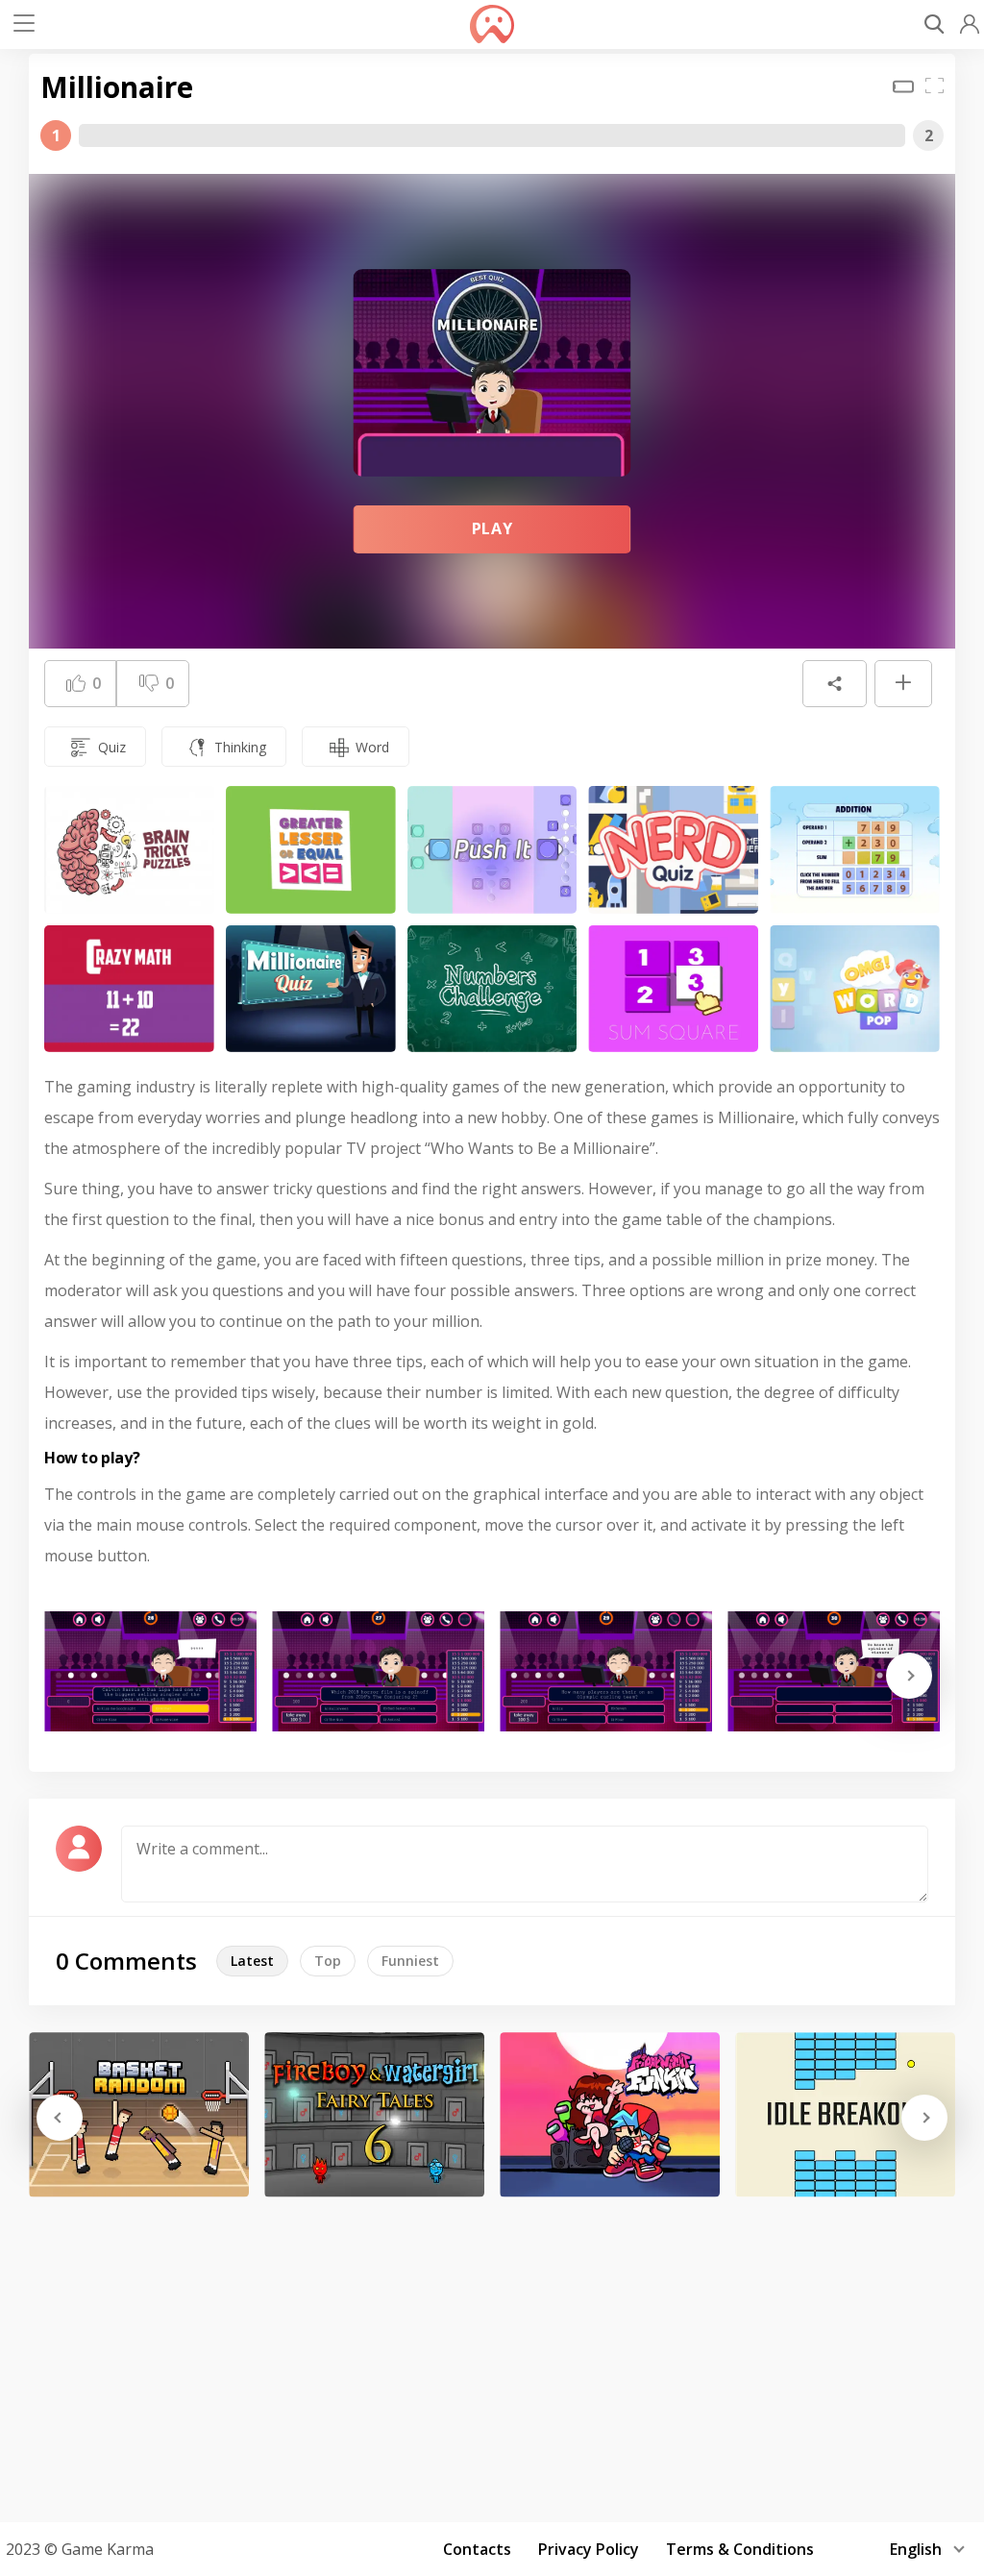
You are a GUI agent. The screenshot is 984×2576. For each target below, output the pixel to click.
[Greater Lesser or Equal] (311, 850)
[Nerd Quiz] (673, 850)
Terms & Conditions (740, 2549)
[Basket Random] (139, 2115)
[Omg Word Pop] (855, 989)
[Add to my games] (903, 684)
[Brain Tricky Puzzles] (129, 850)
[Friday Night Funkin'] (610, 2115)
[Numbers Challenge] (492, 989)
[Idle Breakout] (845, 2115)
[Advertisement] (492, 2353)
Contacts (477, 2549)
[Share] (834, 684)
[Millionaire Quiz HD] (311, 989)
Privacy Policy (589, 2549)
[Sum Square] (673, 989)
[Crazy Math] (129, 989)
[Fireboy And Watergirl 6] (374, 2115)
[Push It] (492, 850)
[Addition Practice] (855, 850)
